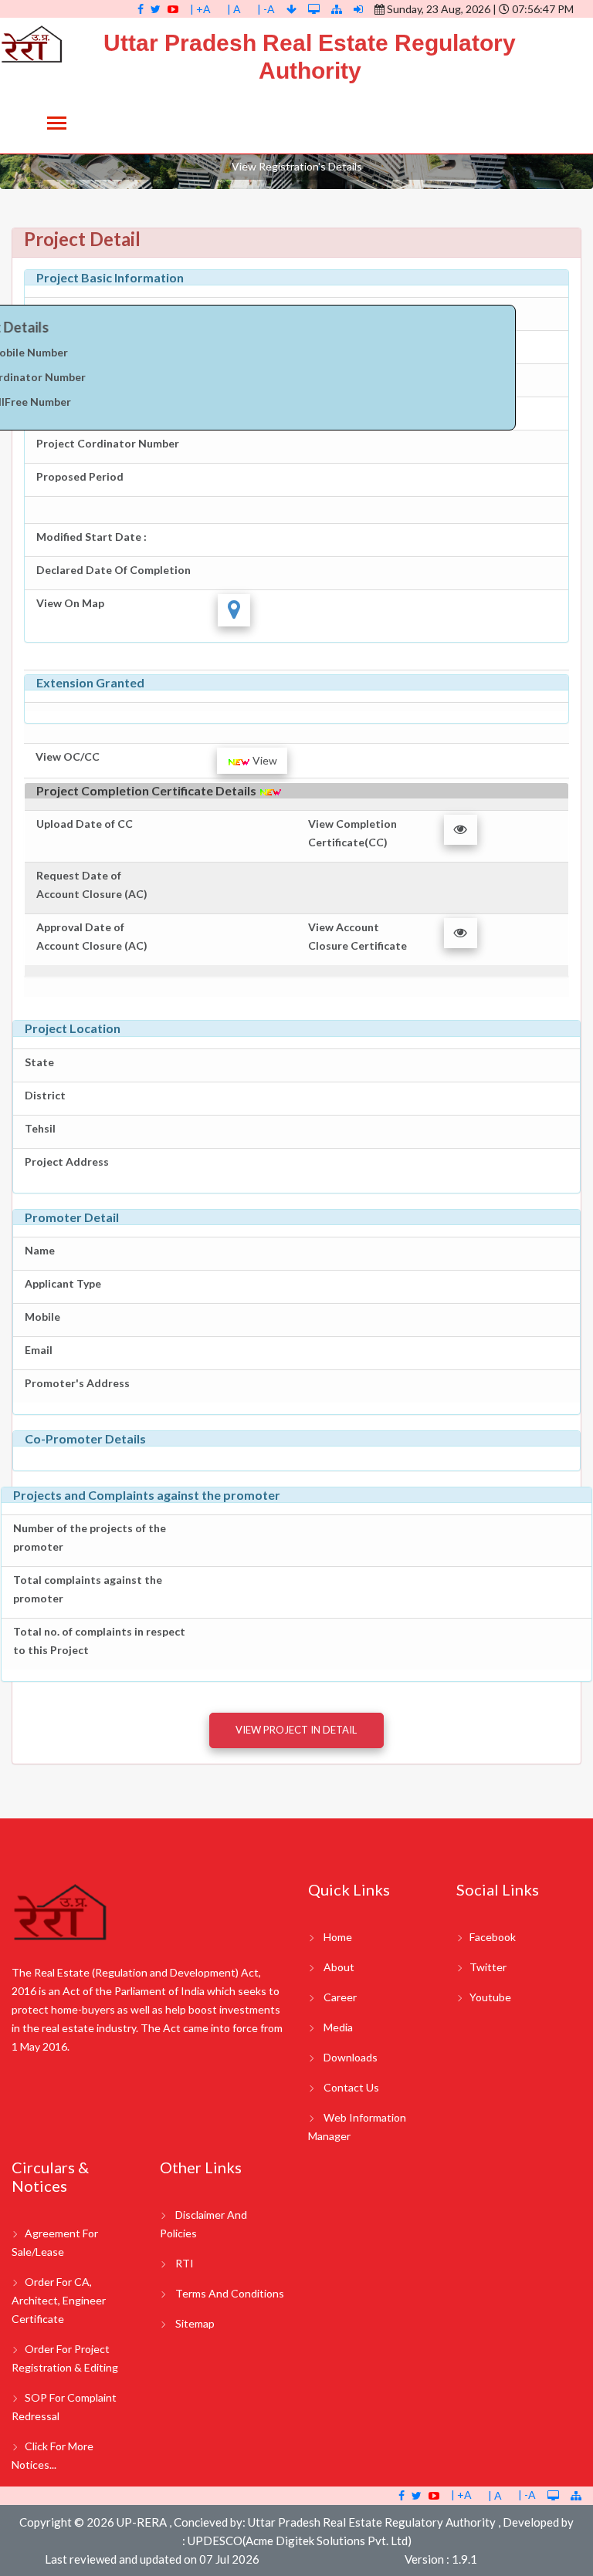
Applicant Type (63, 1283)
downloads (351, 2057)
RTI (185, 2263)
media (338, 2027)
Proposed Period (80, 476)
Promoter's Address (77, 1383)
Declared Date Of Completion (114, 570)
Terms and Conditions (230, 2293)
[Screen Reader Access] (315, 9)
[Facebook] (141, 9)
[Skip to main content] (293, 9)
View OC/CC (68, 756)
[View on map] (234, 610)
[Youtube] (173, 9)
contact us (351, 2087)
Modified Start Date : (91, 537)
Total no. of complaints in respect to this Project (99, 1641)
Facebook (493, 1937)
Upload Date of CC (85, 824)
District (45, 1095)
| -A (266, 9)
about (339, 1967)
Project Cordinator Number (108, 443)
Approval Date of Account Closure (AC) (92, 936)
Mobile (42, 1317)
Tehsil (40, 1128)
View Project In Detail (296, 1730)
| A (234, 9)
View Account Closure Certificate (357, 936)
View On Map (70, 603)
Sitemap (195, 2323)
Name (40, 1250)
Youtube (490, 1997)
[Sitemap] (337, 9)
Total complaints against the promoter (88, 1589)
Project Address (67, 1161)
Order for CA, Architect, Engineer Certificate (59, 2300)
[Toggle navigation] (57, 125)
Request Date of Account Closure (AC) (92, 885)
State (39, 1062)
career (340, 1997)
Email (39, 1350)
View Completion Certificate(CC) (352, 833)
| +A (200, 9)
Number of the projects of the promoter (90, 1537)
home (338, 1937)
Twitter (488, 1967)
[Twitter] (156, 9)
